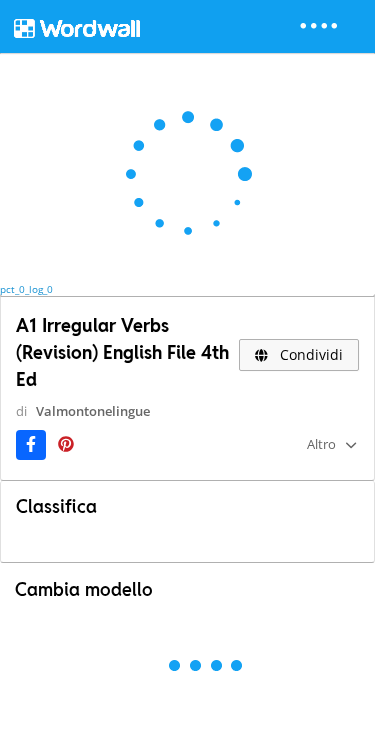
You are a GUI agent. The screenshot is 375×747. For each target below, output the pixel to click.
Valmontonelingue (93, 411)
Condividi (309, 354)
